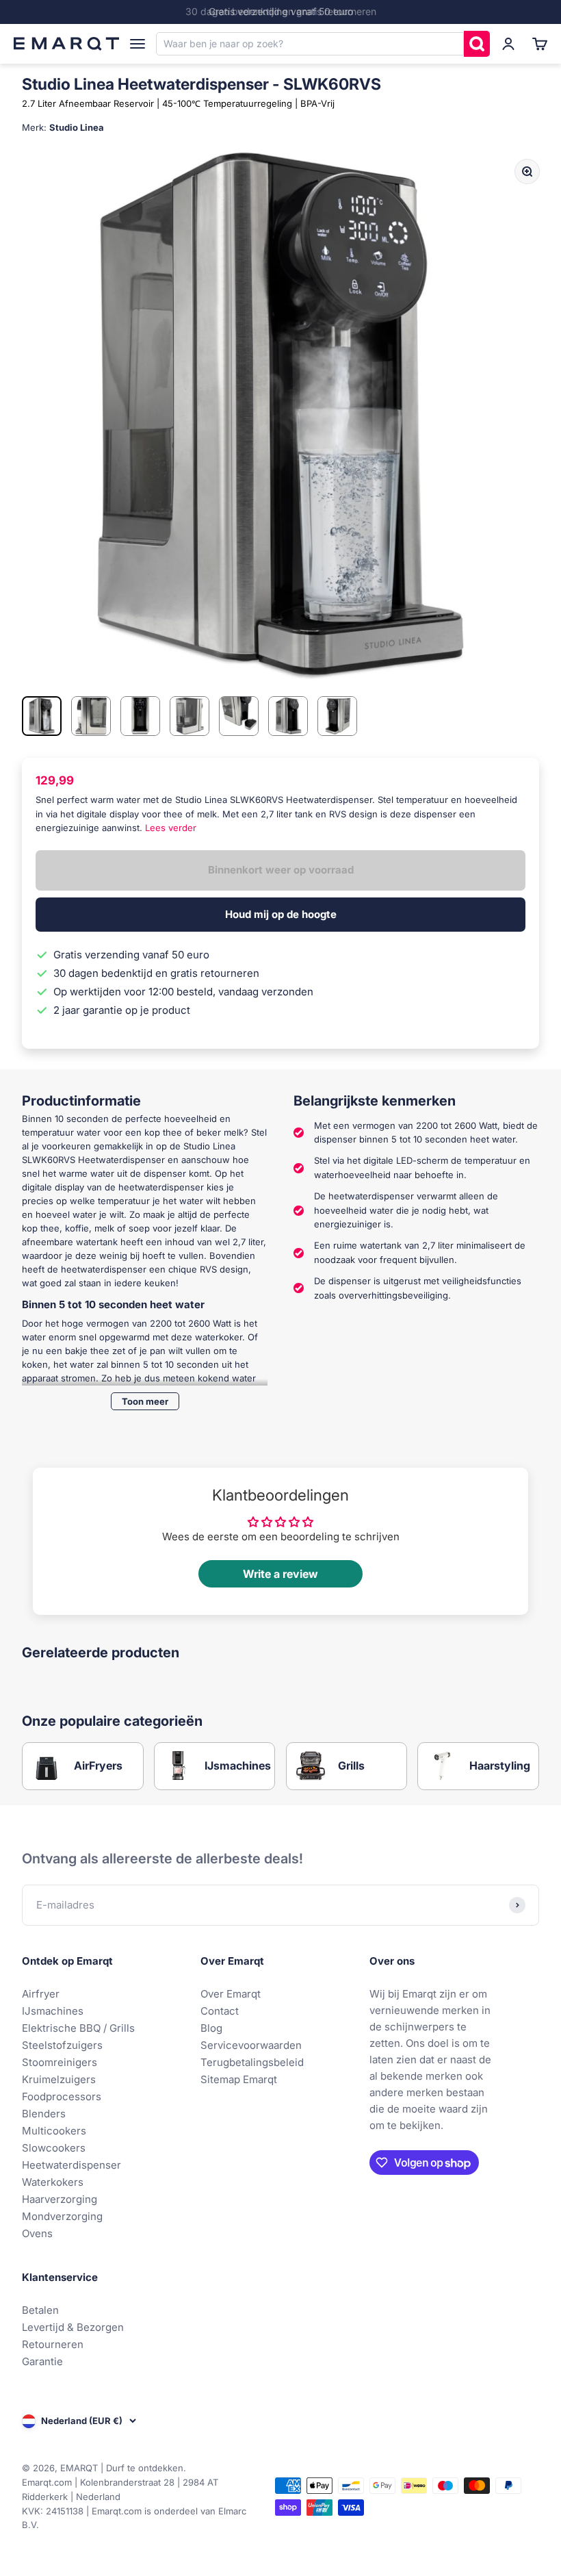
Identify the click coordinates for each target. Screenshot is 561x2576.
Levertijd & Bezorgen (73, 2327)
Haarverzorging (60, 2199)
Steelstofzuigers (62, 2045)
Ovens (37, 2233)
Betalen (40, 2310)
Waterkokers (53, 2182)
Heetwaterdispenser (71, 2165)
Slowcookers (54, 2148)
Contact (220, 2011)
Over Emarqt (231, 1994)
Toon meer (145, 1401)
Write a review (280, 1574)
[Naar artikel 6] (288, 716)
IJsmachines (53, 2011)
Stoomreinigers (60, 2062)
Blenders (44, 2114)
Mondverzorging (62, 2216)
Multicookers (54, 2131)
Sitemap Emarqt (239, 2079)
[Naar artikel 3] (140, 716)
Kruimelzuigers (59, 2079)
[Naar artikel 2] (91, 716)
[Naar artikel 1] (42, 716)
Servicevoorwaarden (251, 2045)
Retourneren (53, 2344)
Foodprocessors (62, 2096)
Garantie (42, 2361)
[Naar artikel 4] (190, 716)
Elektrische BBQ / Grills (78, 2028)
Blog (211, 2028)
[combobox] (310, 44)
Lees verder (171, 828)
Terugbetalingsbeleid (252, 2062)
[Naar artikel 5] (239, 716)
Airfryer (41, 1994)
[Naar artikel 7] (337, 716)
